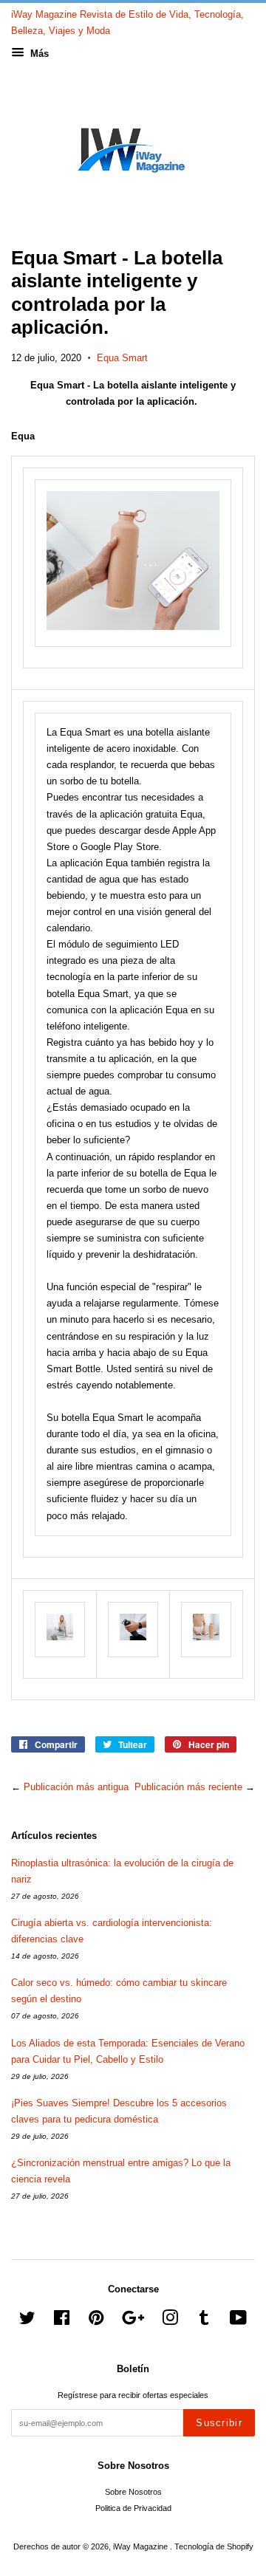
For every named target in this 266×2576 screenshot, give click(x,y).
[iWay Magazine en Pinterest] (96, 2321)
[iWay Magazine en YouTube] (238, 2321)
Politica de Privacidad (133, 2508)
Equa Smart (122, 358)
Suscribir (219, 2423)
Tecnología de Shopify (214, 2546)
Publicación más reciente (188, 1787)
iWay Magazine (141, 2546)
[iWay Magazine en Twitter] (27, 2321)
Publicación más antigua (76, 1787)
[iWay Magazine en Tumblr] (204, 2321)
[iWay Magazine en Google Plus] (133, 2321)
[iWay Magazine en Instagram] (170, 2321)
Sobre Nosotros (133, 2492)
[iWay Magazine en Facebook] (62, 2321)
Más (38, 54)
